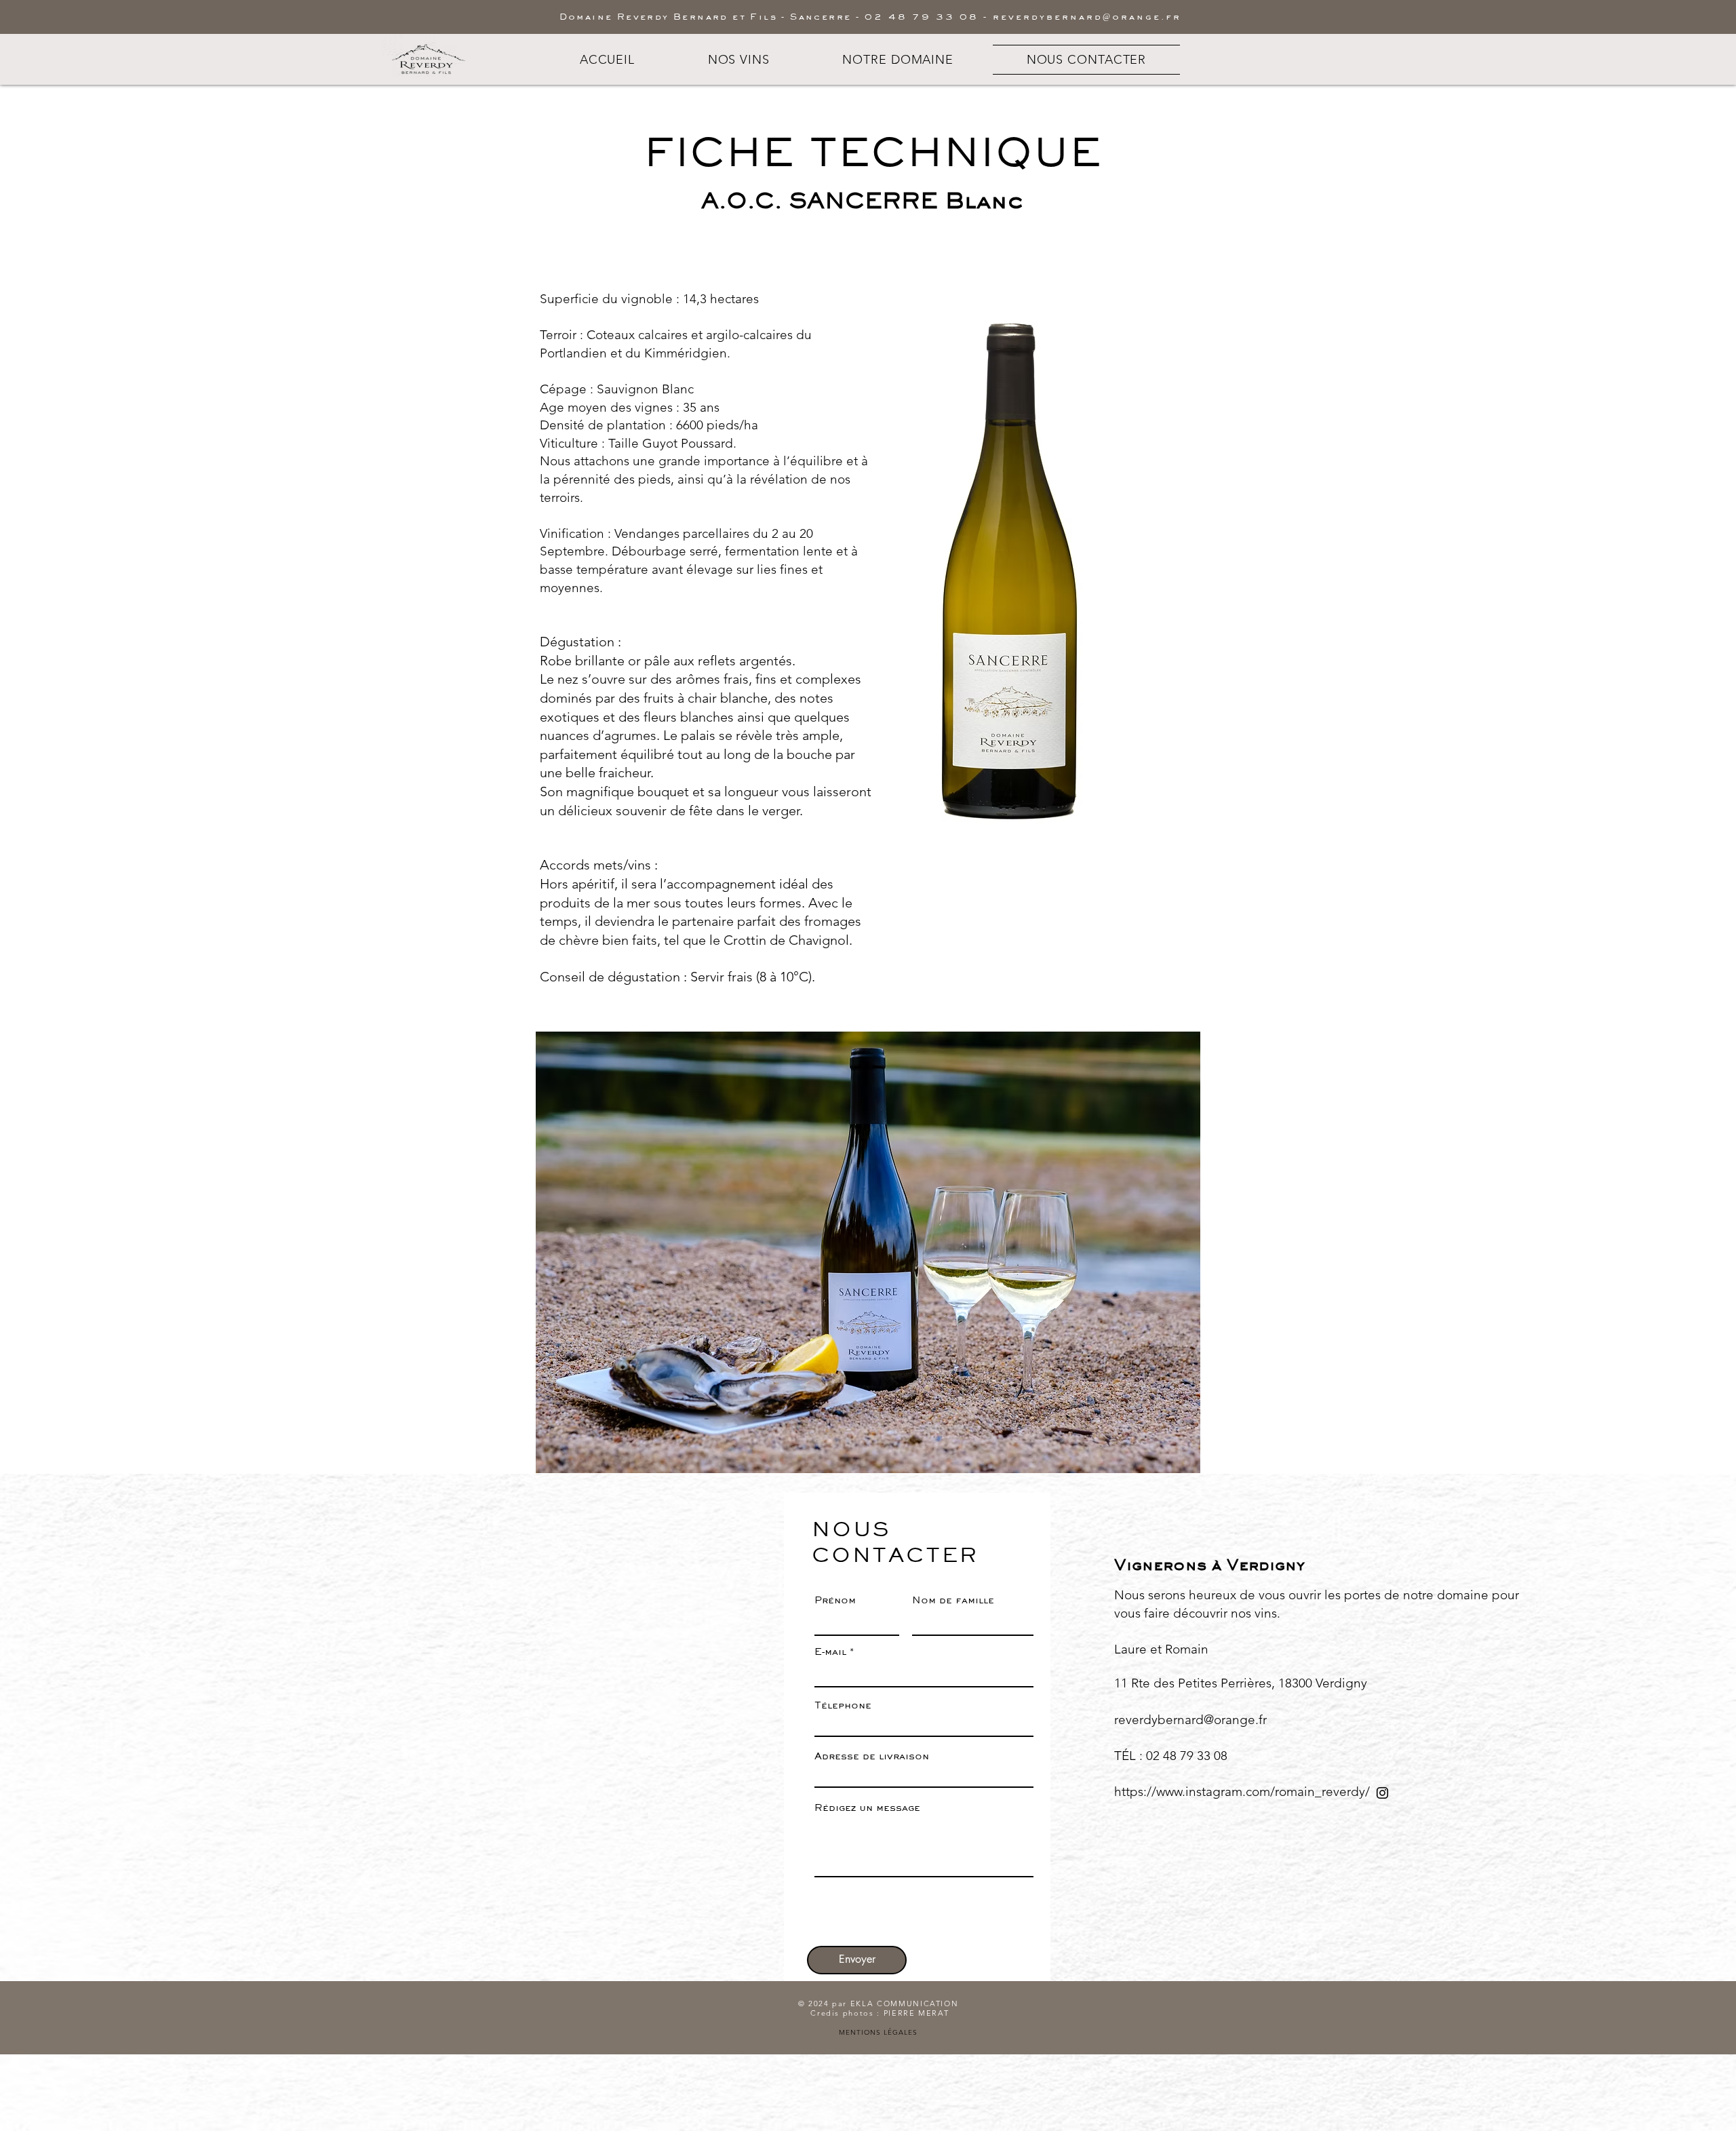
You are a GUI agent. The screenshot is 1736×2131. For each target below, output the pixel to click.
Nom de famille (953, 1600)
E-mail (830, 1652)
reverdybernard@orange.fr (1087, 16)
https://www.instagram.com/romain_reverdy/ (1242, 1792)
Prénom (835, 1600)
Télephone (843, 1705)
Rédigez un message (867, 1808)
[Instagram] (1382, 1793)
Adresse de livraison (872, 1756)
